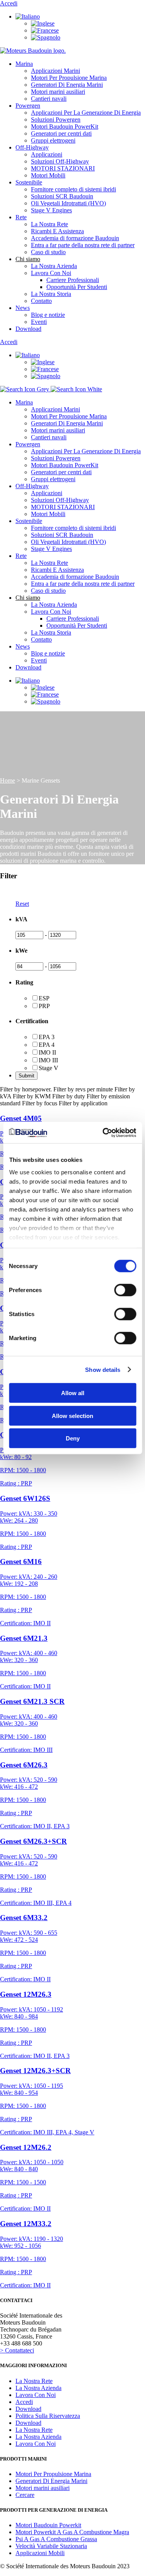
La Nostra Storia (51, 294)
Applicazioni (47, 154)
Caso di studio (48, 252)
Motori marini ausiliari (58, 92)
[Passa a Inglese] (43, 23)
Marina (24, 64)
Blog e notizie (48, 315)
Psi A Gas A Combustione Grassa (56, 2539)
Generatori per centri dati (61, 133)
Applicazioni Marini (55, 71)
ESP (44, 998)
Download (28, 329)
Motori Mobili (48, 175)
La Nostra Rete (49, 224)
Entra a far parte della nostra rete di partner (83, 245)
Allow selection (72, 1415)
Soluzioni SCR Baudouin (62, 196)
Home (8, 780)
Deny (73, 1438)
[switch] (125, 1290)
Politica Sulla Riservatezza (48, 2416)
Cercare (25, 2495)
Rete (21, 217)
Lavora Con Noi (51, 273)
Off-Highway (32, 147)
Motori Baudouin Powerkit (48, 2525)
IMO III (48, 1060)
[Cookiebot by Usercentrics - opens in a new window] (103, 1132)
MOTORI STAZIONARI (63, 168)
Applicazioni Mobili (40, 2553)
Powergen (28, 106)
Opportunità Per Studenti (77, 287)
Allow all (73, 1393)
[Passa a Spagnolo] (46, 37)
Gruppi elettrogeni (53, 140)
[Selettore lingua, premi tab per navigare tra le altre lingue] (28, 16)
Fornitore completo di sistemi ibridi (73, 189)
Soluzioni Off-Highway (60, 161)
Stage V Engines (51, 210)
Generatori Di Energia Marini (67, 85)
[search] (51, 389)
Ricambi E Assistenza (57, 231)
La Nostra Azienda (54, 266)
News (23, 308)
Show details (103, 1369)
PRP (44, 1006)
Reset (22, 904)
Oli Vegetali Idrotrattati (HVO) (68, 203)
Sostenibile (29, 182)
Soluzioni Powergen (56, 120)
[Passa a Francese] (45, 30)
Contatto (41, 301)
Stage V (49, 1068)
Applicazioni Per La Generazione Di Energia (86, 113)
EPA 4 (47, 1045)
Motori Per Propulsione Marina (69, 78)
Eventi (39, 322)
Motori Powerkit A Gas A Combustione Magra (72, 2532)
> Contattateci (17, 2350)
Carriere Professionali (73, 280)
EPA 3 (47, 1037)
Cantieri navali (49, 99)
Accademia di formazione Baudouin (75, 238)
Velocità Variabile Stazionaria (51, 2546)
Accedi (9, 3)
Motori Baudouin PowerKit (65, 126)
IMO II (47, 1052)
